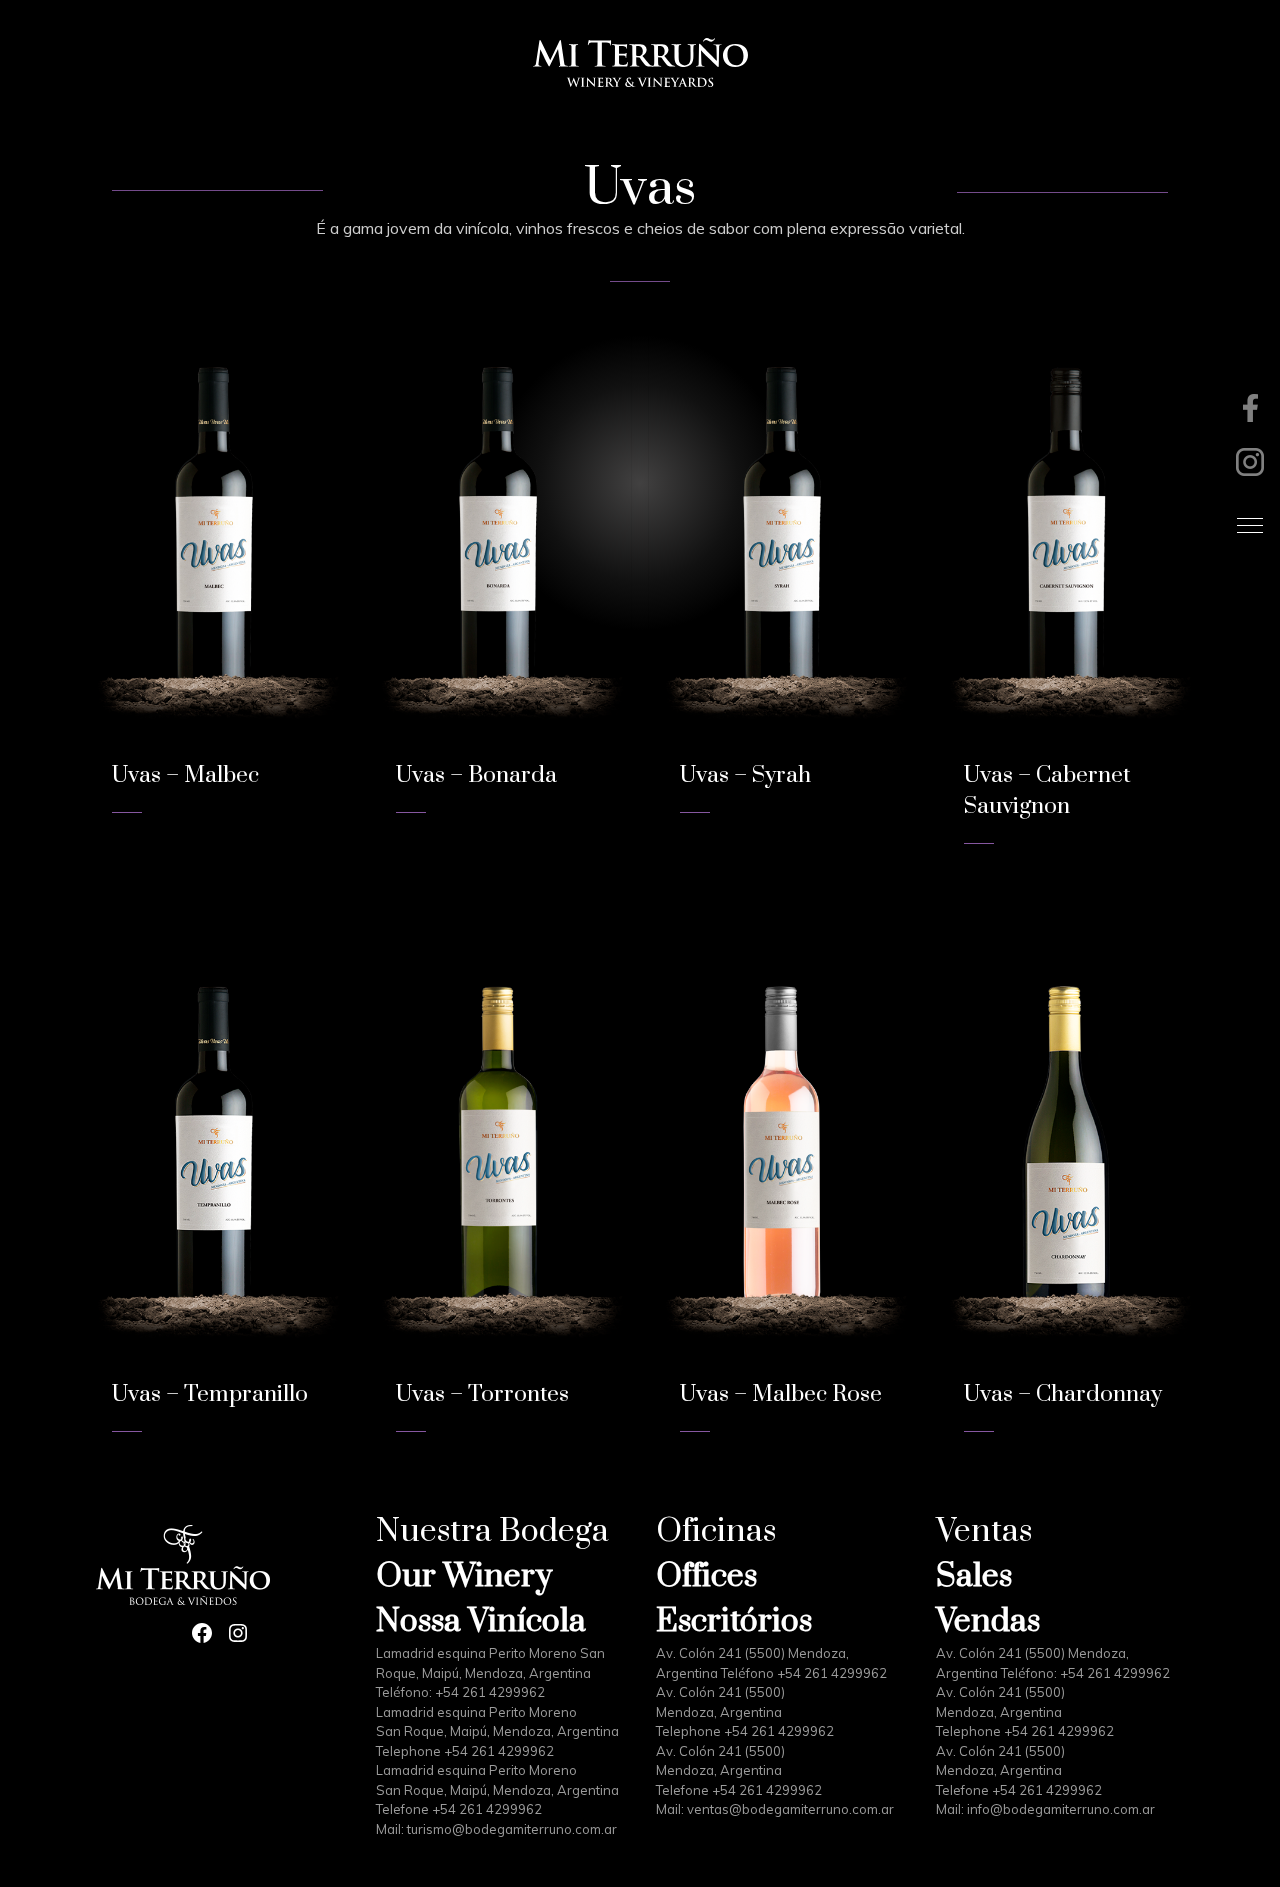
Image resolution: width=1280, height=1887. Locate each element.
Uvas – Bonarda (476, 775)
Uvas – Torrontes (482, 1394)
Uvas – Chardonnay (1063, 1394)
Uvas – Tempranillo (210, 1394)
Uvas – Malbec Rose (781, 1394)
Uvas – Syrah (745, 775)
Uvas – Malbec (185, 775)
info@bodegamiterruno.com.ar (1061, 1809)
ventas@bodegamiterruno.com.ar (790, 1809)
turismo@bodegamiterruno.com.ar (512, 1829)
